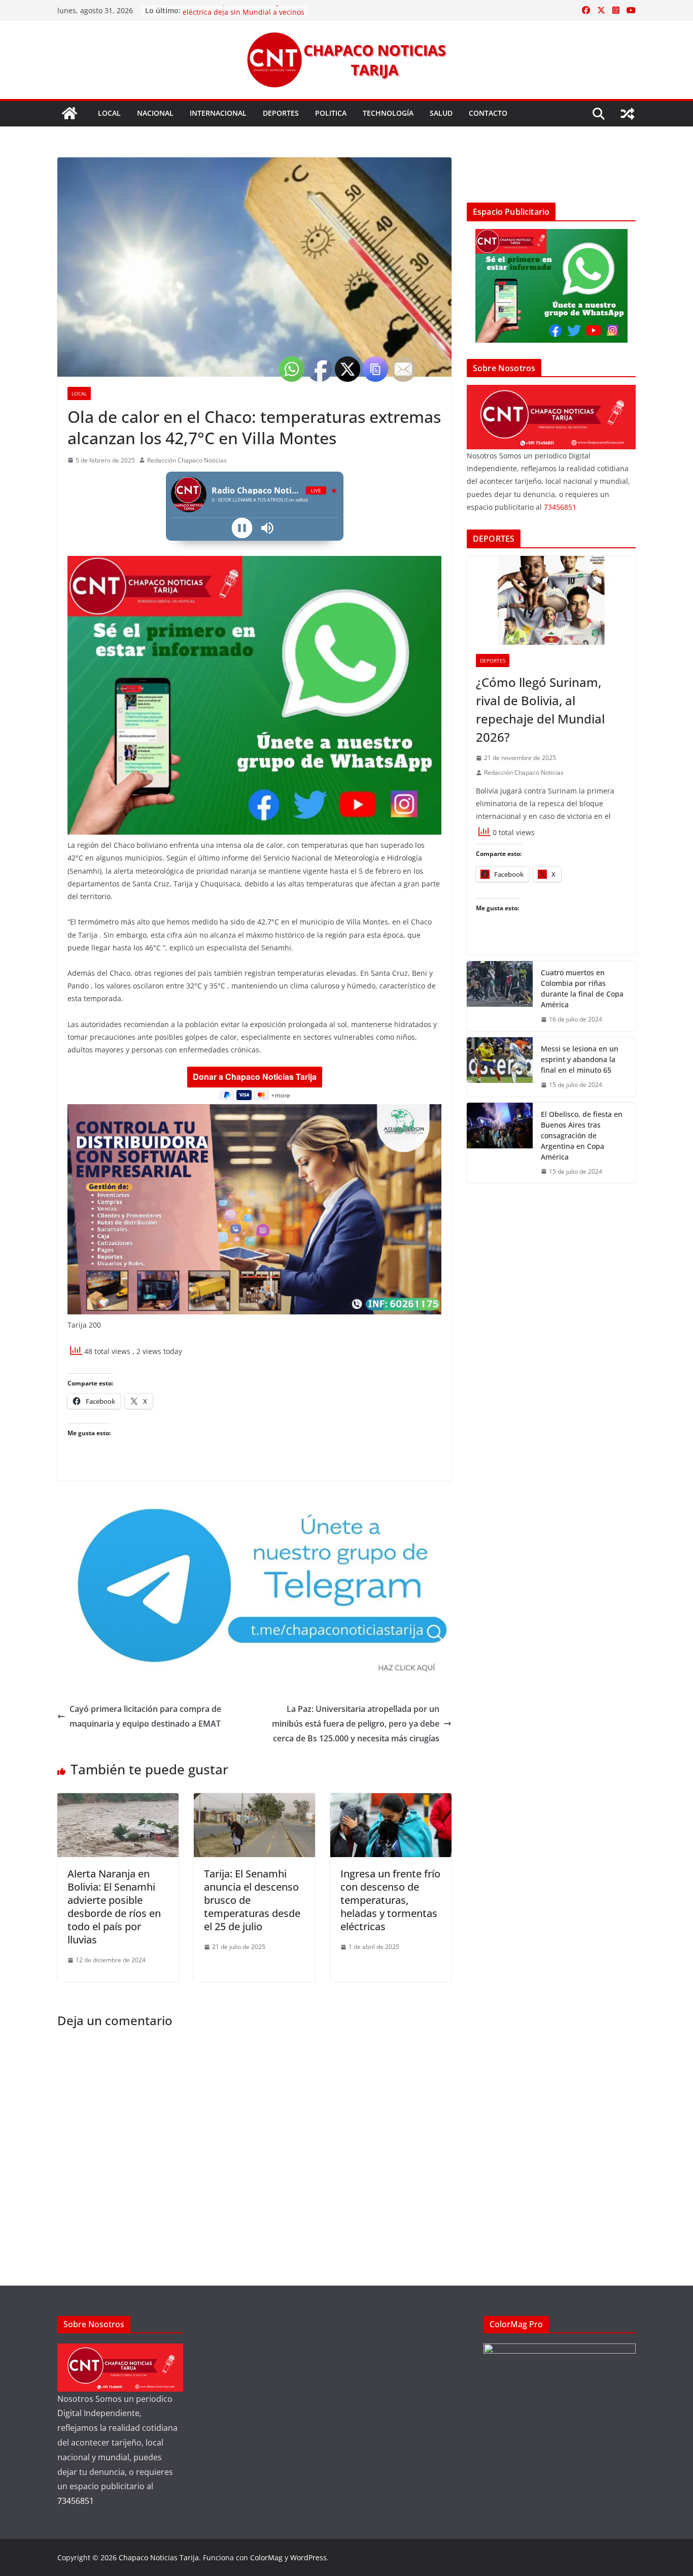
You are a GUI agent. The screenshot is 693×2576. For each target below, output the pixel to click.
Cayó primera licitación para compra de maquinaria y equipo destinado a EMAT (145, 1716)
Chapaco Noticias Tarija (159, 2557)
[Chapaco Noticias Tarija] (70, 113)
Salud (441, 113)
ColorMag (266, 2557)
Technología (388, 113)
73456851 (560, 507)
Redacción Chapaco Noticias (187, 460)
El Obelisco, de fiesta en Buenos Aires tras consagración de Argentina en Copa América (582, 1135)
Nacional (155, 113)
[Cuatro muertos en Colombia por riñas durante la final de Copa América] (500, 996)
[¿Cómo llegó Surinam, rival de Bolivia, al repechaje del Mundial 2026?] (551, 600)
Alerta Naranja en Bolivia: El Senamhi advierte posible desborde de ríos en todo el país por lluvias (114, 1907)
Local (109, 113)
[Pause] (242, 528)
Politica (331, 113)
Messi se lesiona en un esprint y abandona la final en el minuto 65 (580, 1059)
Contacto (488, 113)
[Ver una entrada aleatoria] (628, 114)
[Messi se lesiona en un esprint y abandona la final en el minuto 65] (500, 1067)
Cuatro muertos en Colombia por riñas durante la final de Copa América (582, 988)
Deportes (281, 113)
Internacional (218, 113)
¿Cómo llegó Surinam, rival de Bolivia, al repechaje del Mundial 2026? (540, 709)
